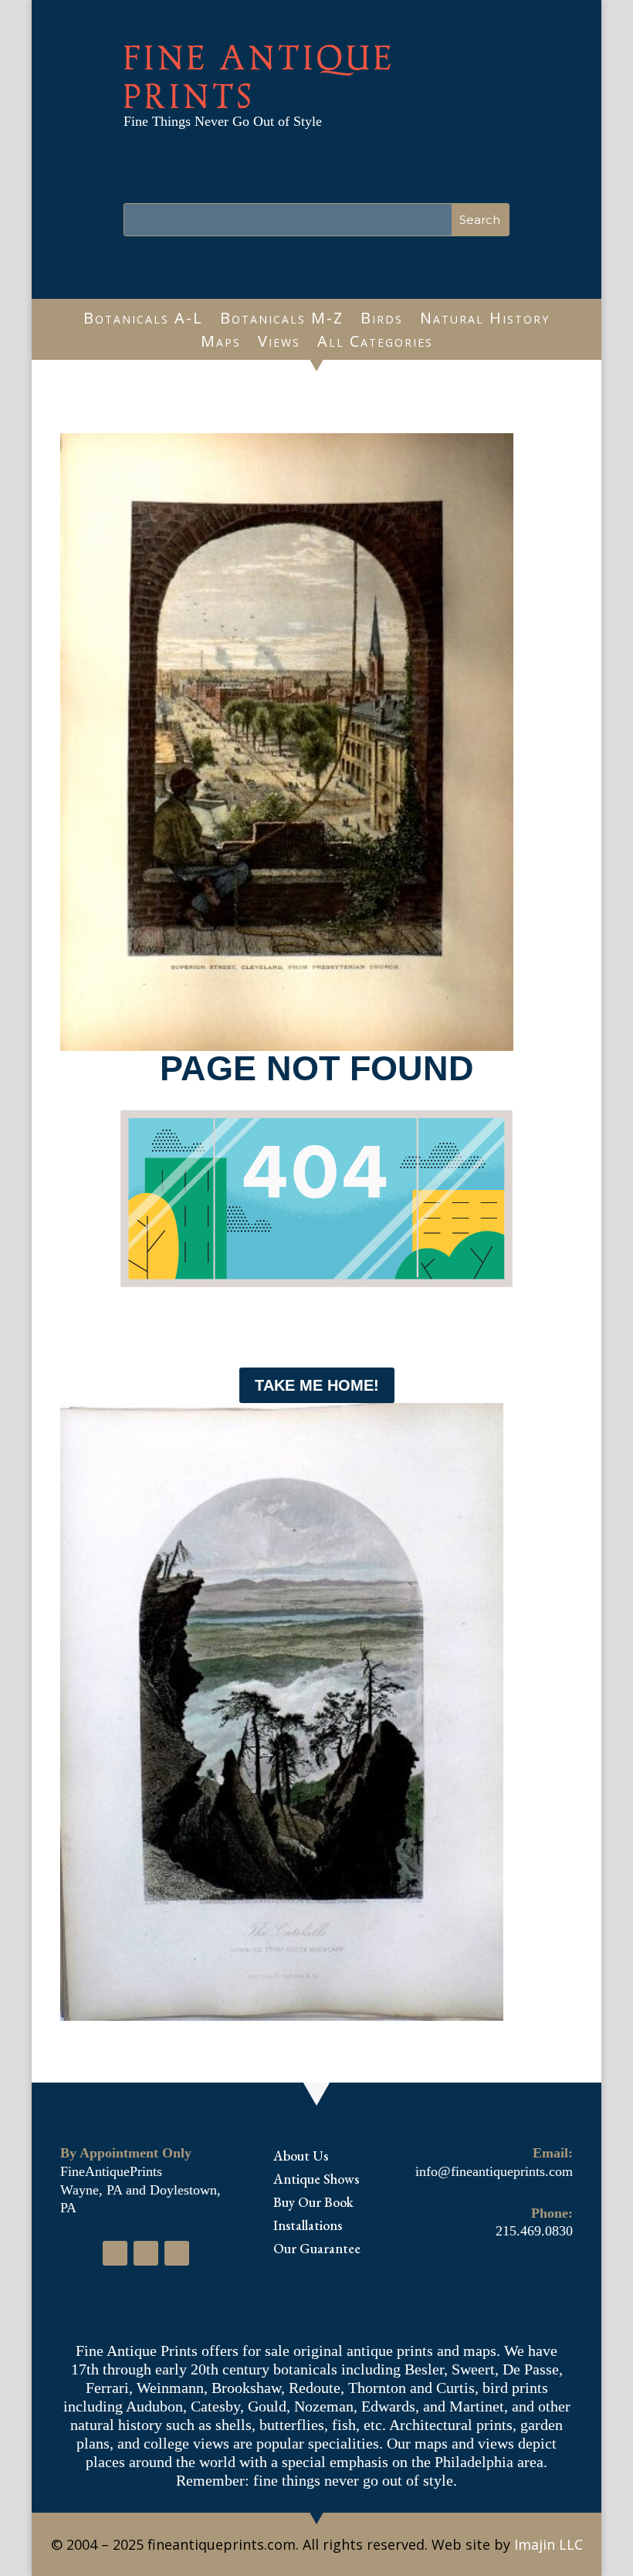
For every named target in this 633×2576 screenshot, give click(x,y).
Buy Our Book (313, 2204)
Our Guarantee (317, 2250)
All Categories (375, 344)
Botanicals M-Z (282, 320)
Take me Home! (317, 1385)
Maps (221, 344)
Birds (382, 320)
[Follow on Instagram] (146, 2253)
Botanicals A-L (143, 320)
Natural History (485, 320)
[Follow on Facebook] (115, 2253)
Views (279, 344)
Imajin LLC (548, 2544)
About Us (301, 2157)
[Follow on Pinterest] (177, 2253)
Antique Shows (316, 2181)
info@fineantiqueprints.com (494, 2171)
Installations (308, 2227)
